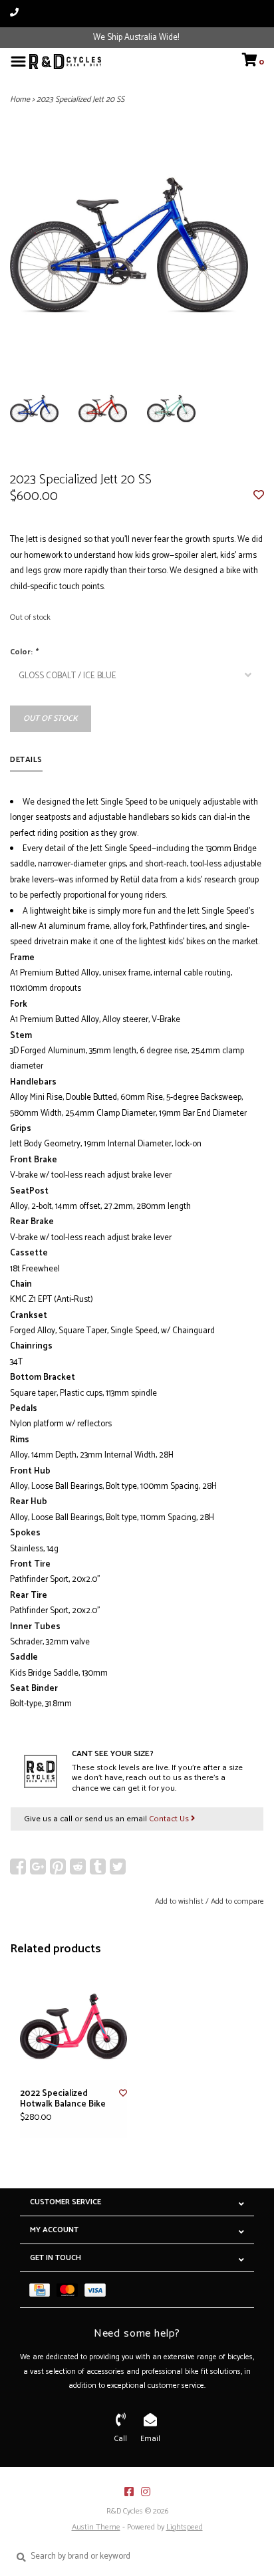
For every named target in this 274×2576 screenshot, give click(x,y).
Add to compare (237, 1901)
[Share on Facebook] (18, 1867)
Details (26, 760)
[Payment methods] (43, 2290)
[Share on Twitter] (118, 1867)
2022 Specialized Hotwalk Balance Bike (63, 2100)
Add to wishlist (179, 1901)
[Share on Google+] (38, 1867)
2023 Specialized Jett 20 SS (80, 99)
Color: (24, 652)
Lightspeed (185, 2527)
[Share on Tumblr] (98, 1867)
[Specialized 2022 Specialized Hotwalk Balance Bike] (73, 2026)
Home (20, 99)
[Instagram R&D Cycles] (146, 2492)
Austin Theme (96, 2527)
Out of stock (51, 718)
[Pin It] (58, 1867)
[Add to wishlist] (259, 496)
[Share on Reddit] (78, 1867)
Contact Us (170, 1819)
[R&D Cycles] (65, 62)
